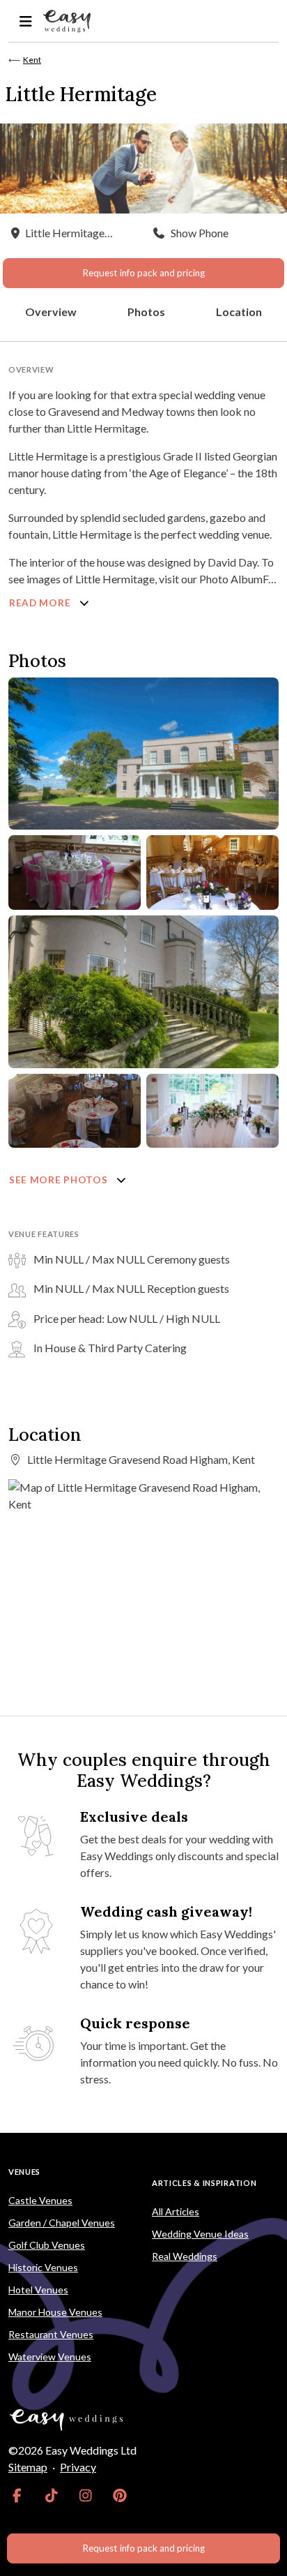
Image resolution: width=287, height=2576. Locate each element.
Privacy (78, 2467)
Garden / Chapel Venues (62, 2223)
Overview (51, 312)
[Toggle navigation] (25, 21)
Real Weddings (185, 2256)
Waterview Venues (50, 2357)
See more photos (60, 1180)
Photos (146, 312)
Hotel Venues (38, 2290)
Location (239, 312)
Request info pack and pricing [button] (143, 273)
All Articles (176, 2211)
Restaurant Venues (51, 2334)
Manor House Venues (55, 2312)
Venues (24, 2172)
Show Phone (200, 233)
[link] (17, 2495)
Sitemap (28, 2467)
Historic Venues (43, 2267)
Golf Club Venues (47, 2245)
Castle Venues (40, 2200)
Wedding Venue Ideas (200, 2234)
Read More (41, 603)
